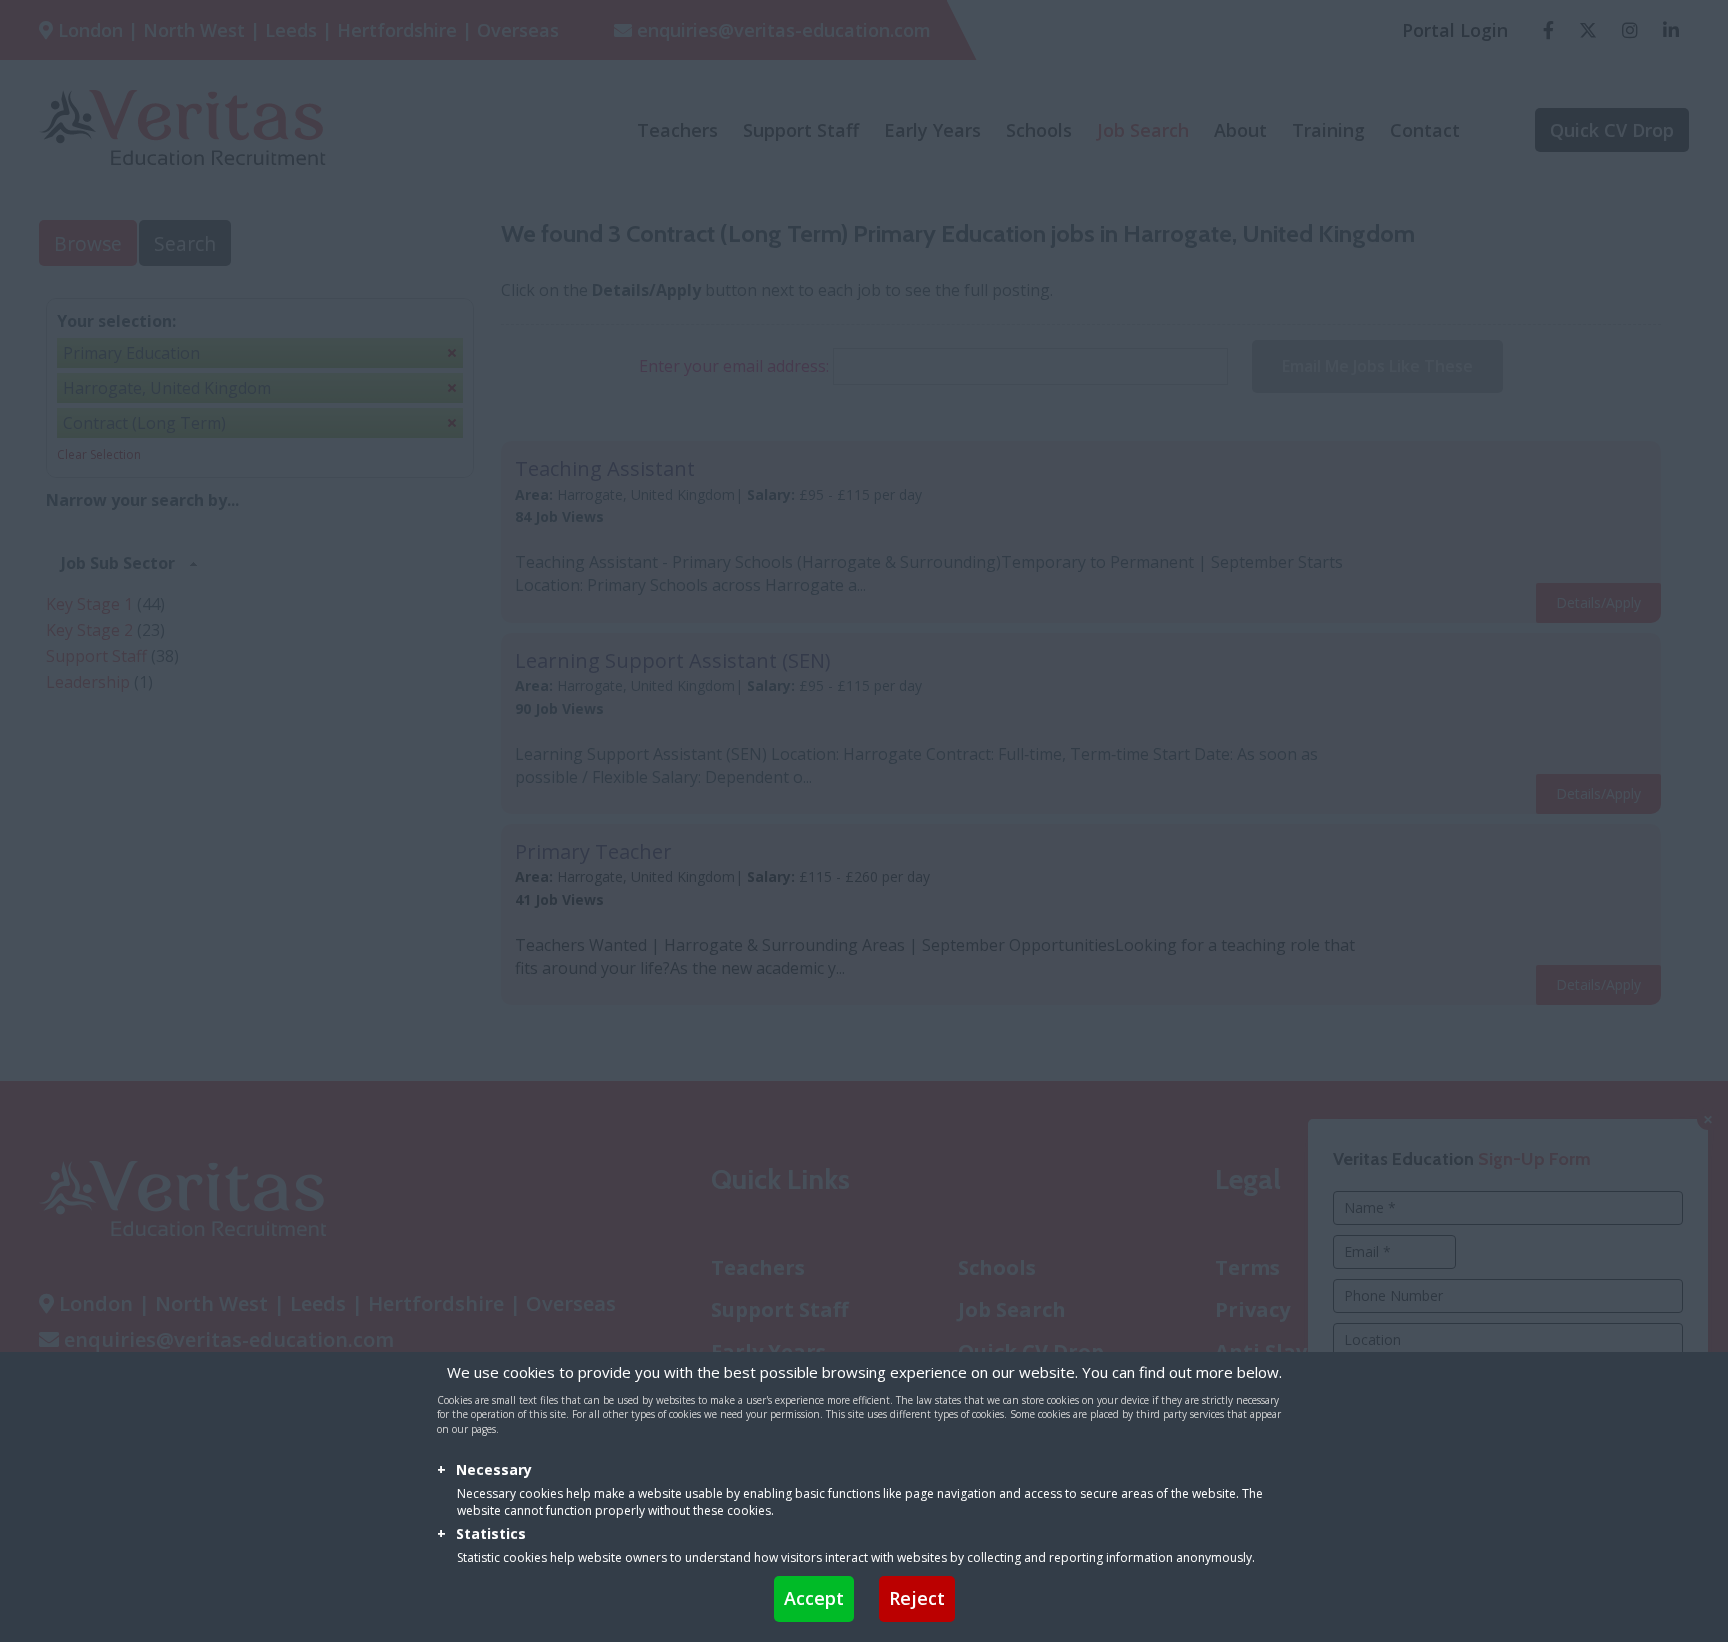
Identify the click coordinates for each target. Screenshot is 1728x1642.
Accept (814, 1598)
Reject (917, 1598)
